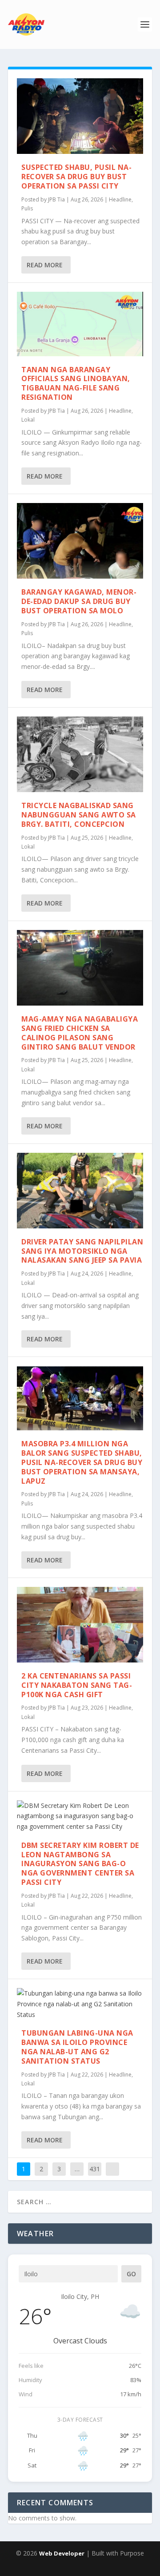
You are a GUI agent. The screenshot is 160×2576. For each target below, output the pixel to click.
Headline (120, 199)
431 (95, 2169)
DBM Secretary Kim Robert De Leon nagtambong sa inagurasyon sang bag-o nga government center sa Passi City (80, 1864)
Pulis (27, 208)
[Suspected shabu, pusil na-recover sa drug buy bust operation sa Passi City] (80, 116)
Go (131, 2274)
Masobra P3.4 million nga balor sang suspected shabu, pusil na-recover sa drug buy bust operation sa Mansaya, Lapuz (82, 1462)
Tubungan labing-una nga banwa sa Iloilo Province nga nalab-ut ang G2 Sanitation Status (77, 2047)
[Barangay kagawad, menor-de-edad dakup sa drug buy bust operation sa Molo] (80, 541)
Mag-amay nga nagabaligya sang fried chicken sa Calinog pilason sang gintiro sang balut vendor (80, 1033)
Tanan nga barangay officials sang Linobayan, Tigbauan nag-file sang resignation (76, 383)
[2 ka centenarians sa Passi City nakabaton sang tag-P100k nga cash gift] (80, 1625)
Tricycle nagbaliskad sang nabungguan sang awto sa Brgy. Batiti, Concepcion (79, 815)
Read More (45, 265)
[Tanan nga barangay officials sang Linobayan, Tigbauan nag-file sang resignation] (80, 324)
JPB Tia (56, 199)
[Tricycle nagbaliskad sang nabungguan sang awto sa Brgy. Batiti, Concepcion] (80, 754)
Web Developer (62, 2553)
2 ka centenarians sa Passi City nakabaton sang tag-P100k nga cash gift (77, 1685)
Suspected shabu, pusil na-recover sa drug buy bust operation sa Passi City (76, 177)
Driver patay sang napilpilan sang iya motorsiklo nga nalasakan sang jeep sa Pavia (82, 1251)
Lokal (28, 420)
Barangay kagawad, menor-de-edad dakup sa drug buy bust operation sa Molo (79, 601)
